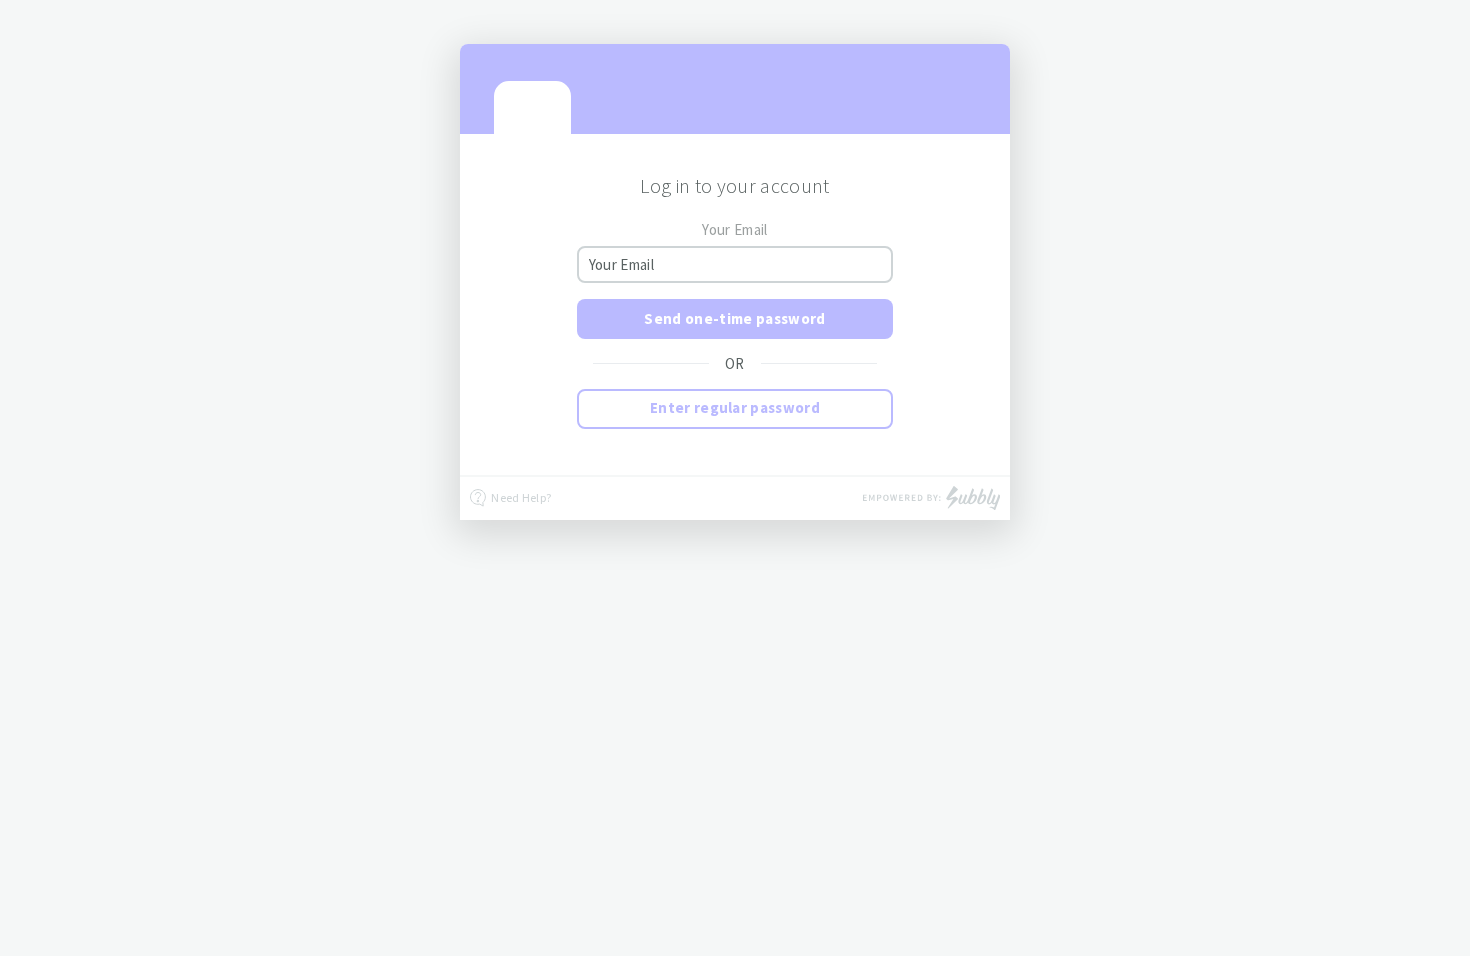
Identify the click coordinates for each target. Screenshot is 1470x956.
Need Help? (520, 497)
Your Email (734, 229)
